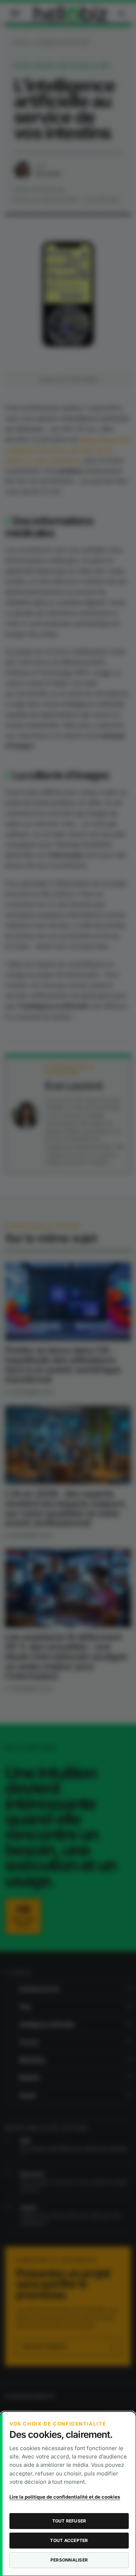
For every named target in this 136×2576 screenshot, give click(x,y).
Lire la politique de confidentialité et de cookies (65, 2497)
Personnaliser (69, 2560)
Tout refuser (69, 2521)
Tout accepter (69, 2540)
